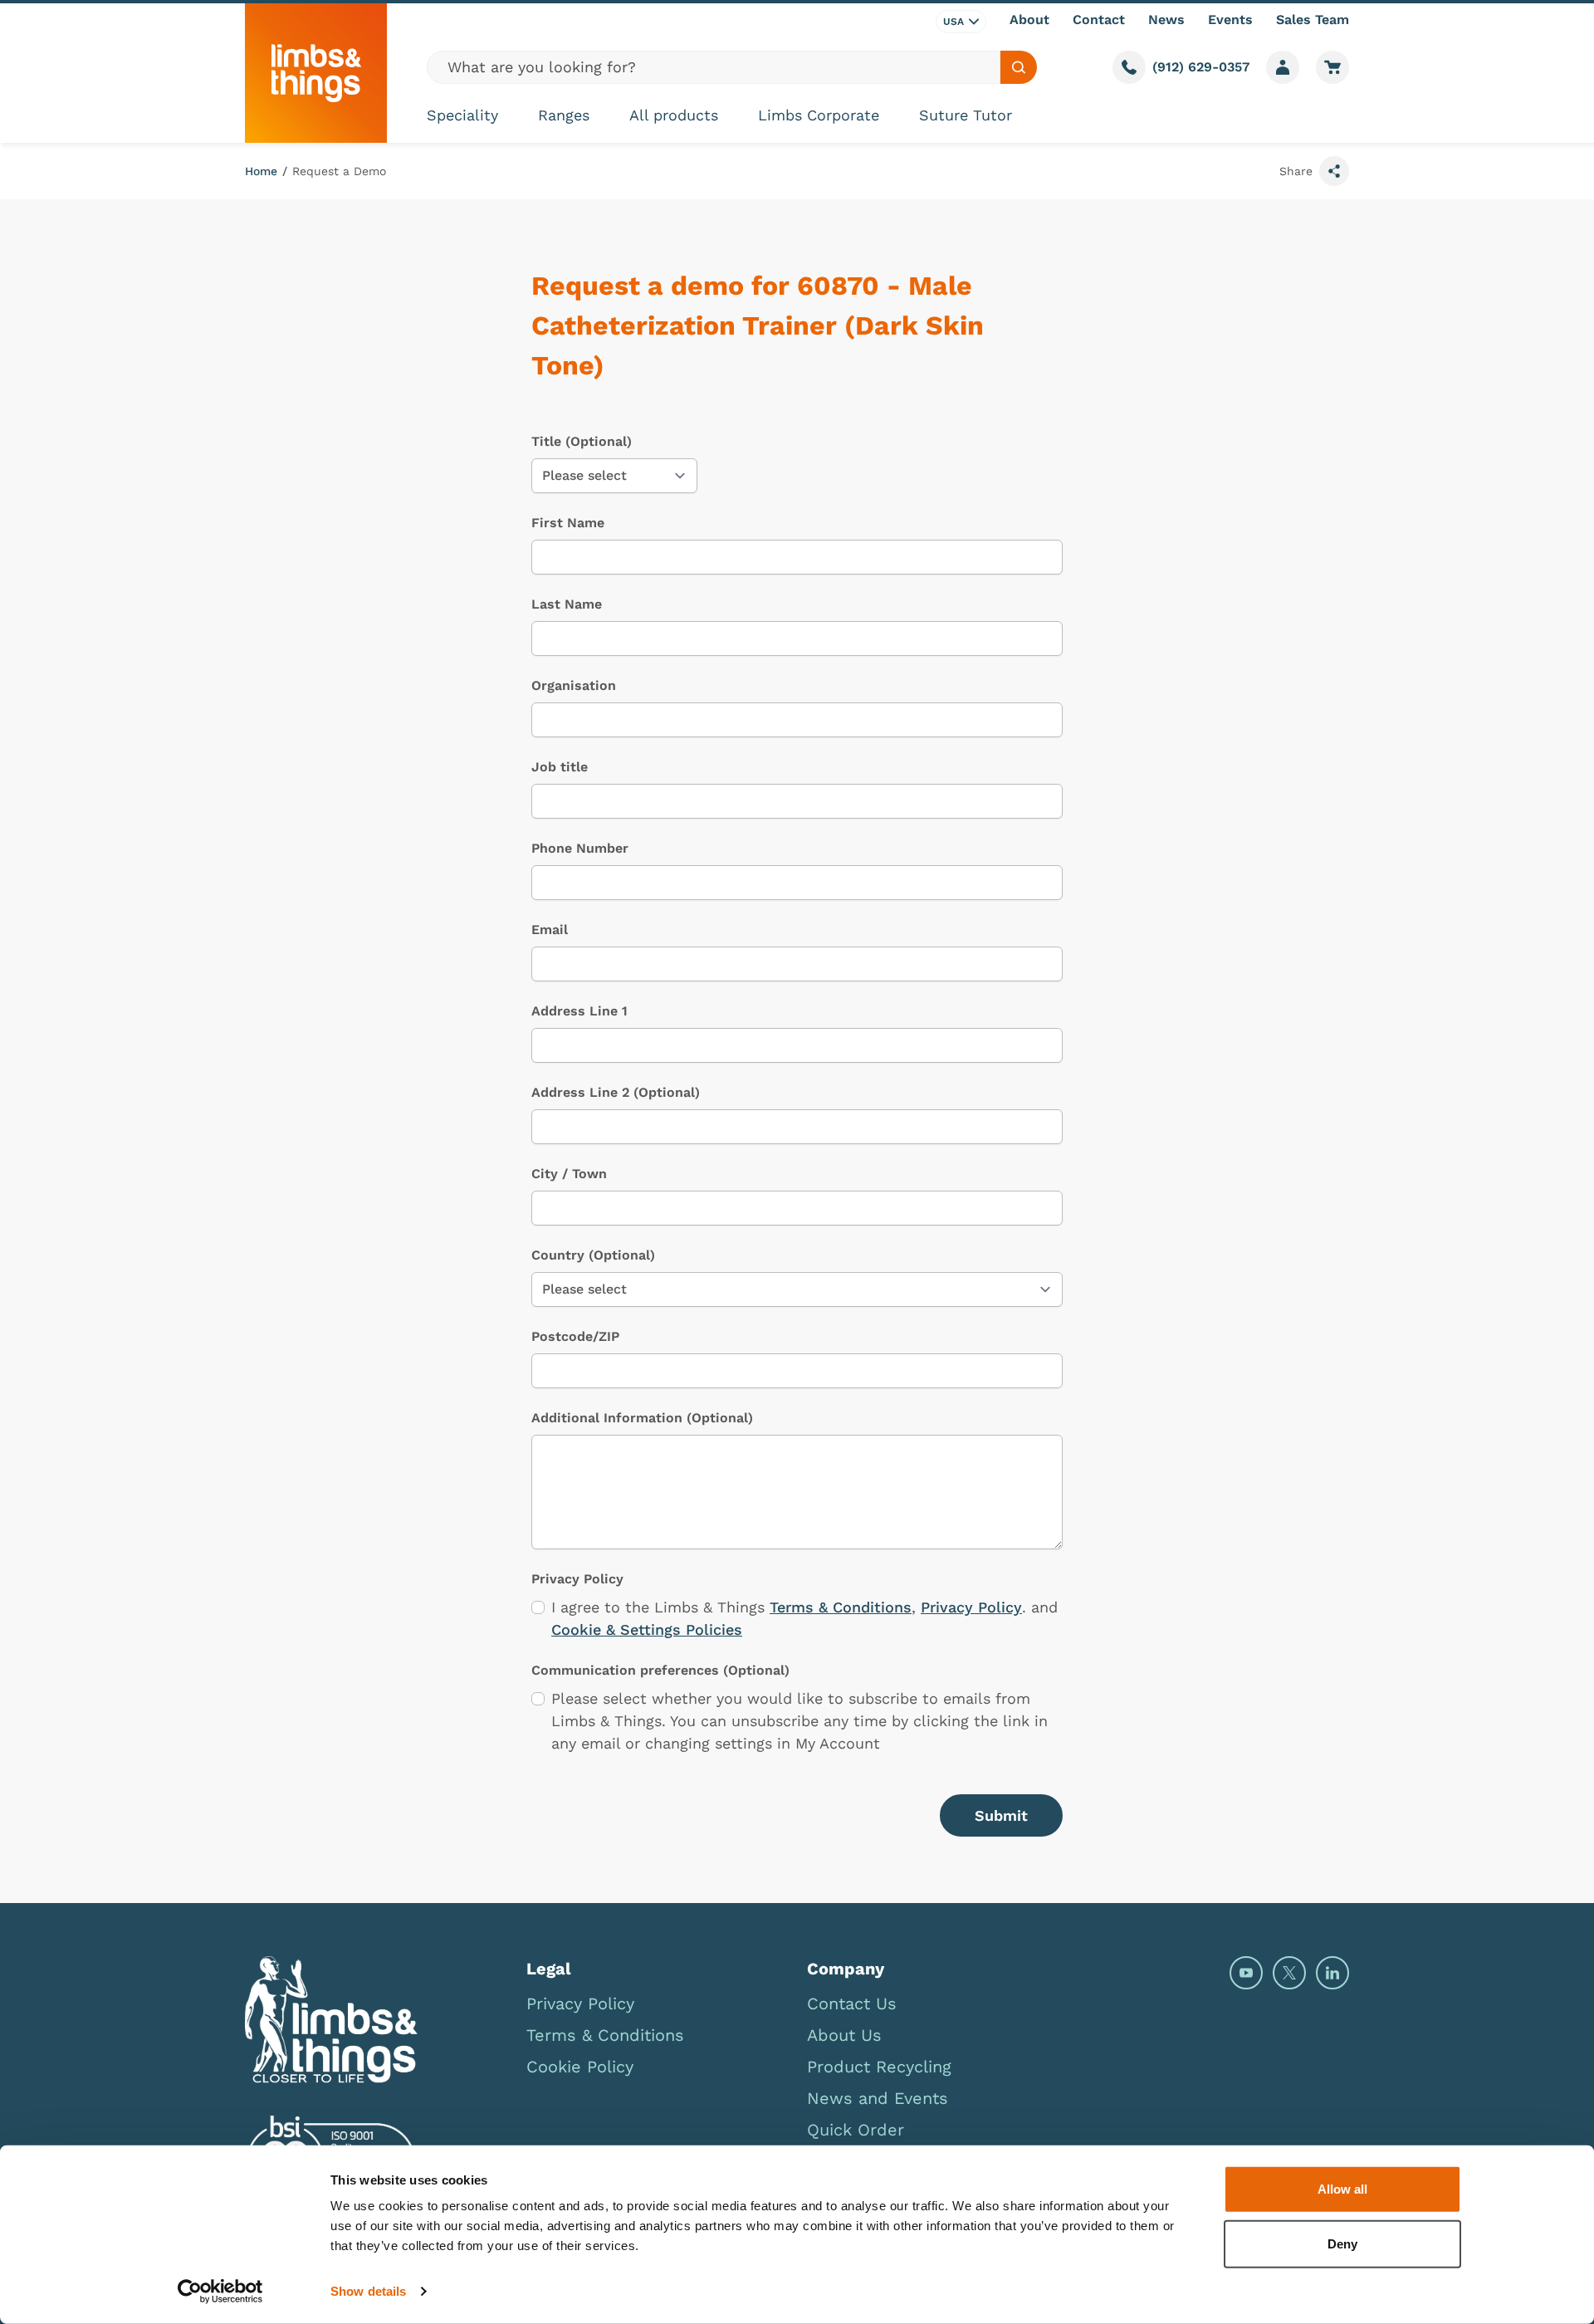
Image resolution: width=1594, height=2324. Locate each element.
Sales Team (1313, 20)
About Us (844, 2035)
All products (674, 115)
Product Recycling (879, 2067)
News (1166, 20)
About (1029, 20)
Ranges (564, 115)
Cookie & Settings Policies (647, 1629)
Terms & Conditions (841, 1607)
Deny (1342, 2243)
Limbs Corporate (819, 115)
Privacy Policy (971, 1607)
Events (1230, 20)
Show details (368, 2291)
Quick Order (856, 2130)
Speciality (462, 115)
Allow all (1342, 2189)
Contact (1099, 20)
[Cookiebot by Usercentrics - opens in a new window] (220, 2292)
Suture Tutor (966, 115)
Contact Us (852, 2004)
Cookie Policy (580, 2067)
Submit (1001, 1815)
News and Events (878, 2098)
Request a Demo (339, 171)
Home (261, 171)
